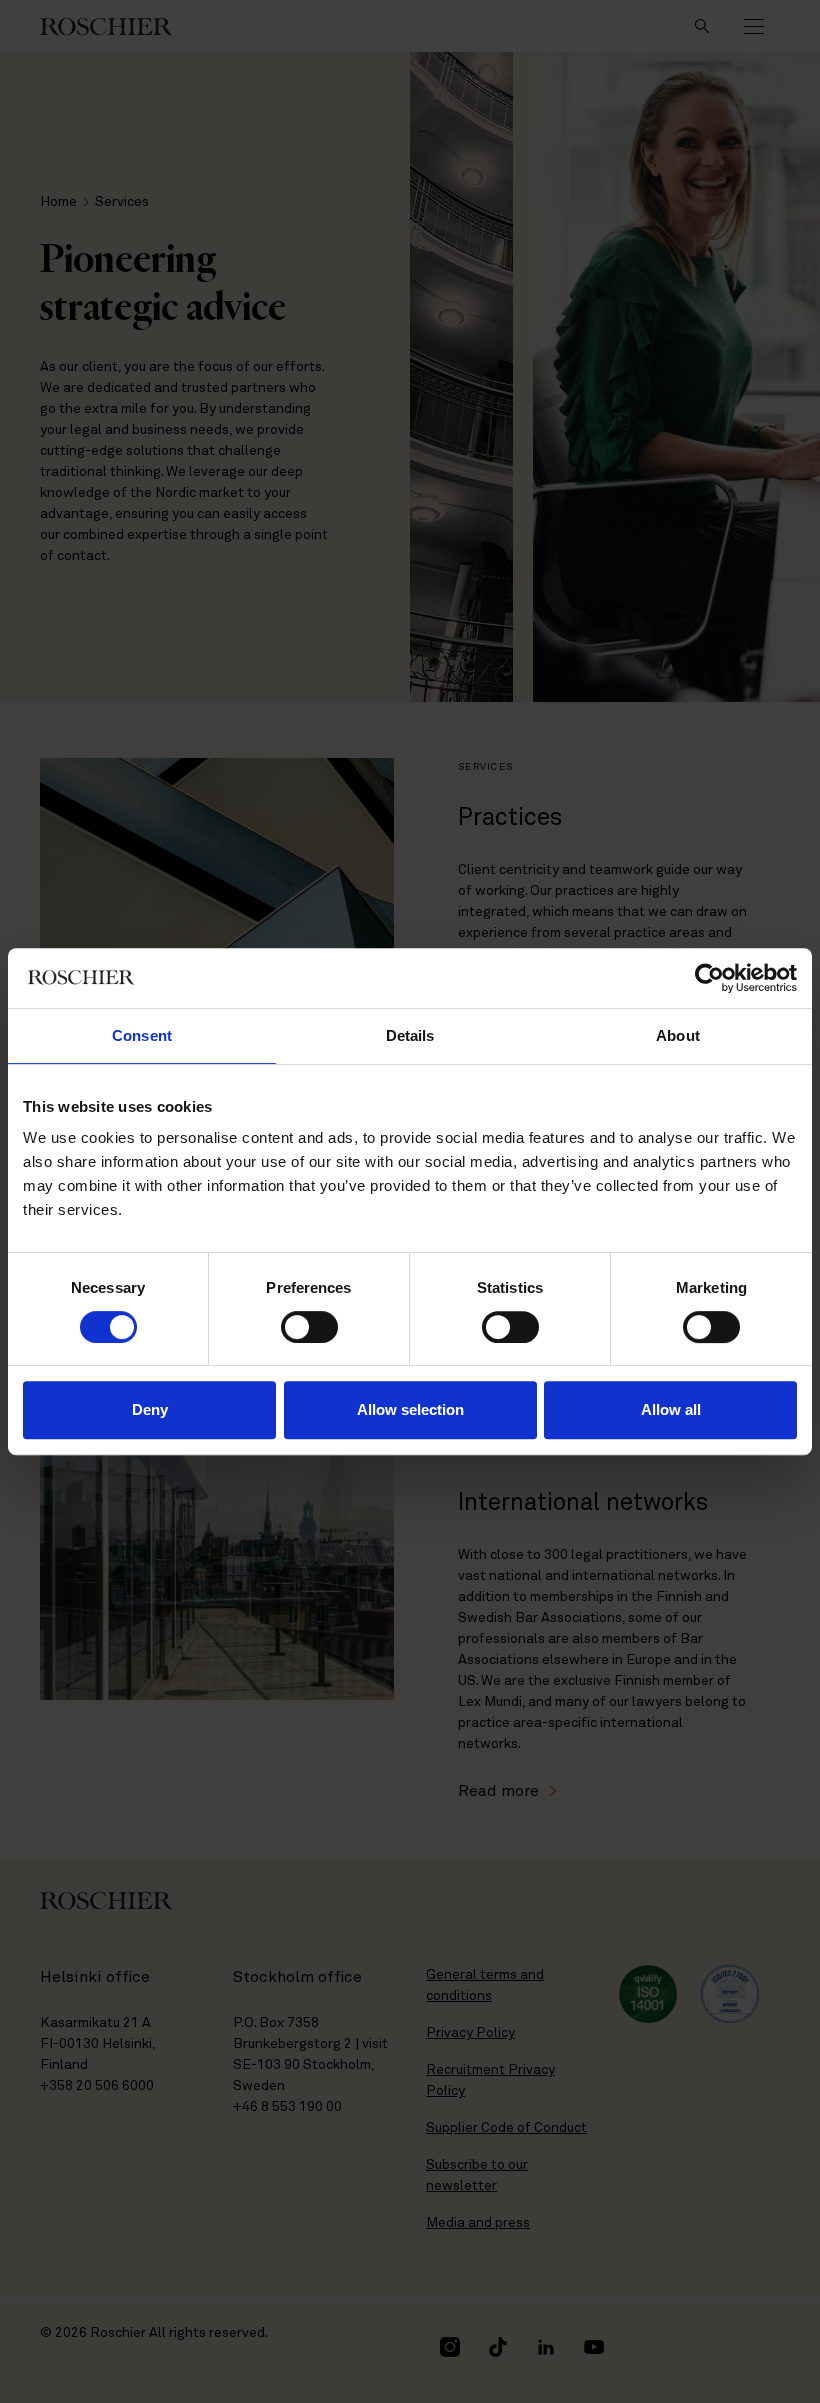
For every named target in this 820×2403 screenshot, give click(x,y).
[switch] (309, 1327)
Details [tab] (410, 1035)
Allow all (671, 1409)
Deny (150, 1409)
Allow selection (410, 1409)
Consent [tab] (142, 1035)
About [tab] (678, 1035)
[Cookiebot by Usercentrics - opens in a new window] (709, 978)
